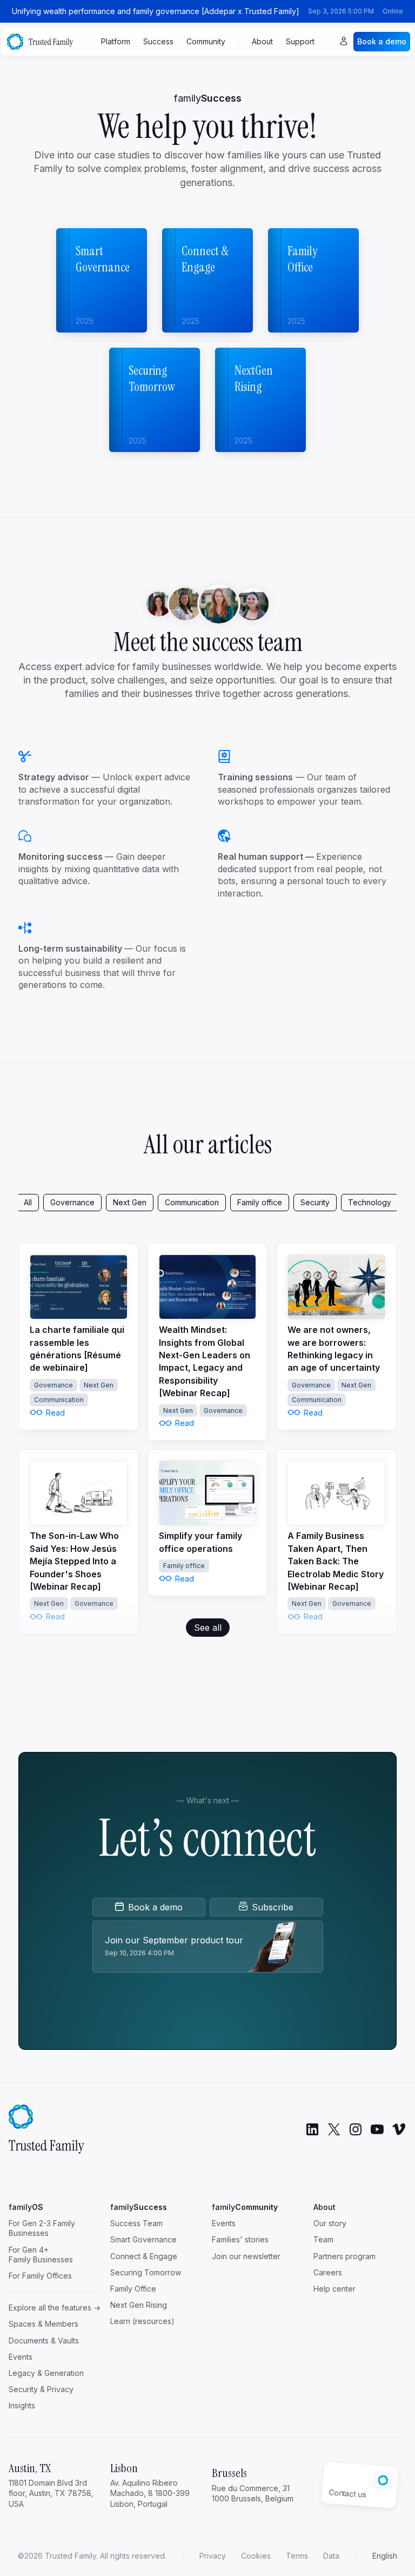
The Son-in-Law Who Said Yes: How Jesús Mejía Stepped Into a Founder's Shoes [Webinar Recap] (74, 1561)
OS (26, 2207)
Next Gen (130, 1202)
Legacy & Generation (46, 2373)
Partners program (344, 2256)
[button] (385, 2556)
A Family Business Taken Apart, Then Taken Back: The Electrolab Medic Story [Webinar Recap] (336, 1561)
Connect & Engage (144, 2256)
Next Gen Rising (139, 2305)
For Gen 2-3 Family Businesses (42, 2228)
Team (323, 2239)
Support (300, 41)
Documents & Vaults (44, 2341)
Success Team (136, 2223)
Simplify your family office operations (200, 1542)
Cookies (256, 2556)
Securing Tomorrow (146, 2272)
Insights (22, 2405)
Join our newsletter (246, 2256)
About (262, 41)
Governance (72, 1202)
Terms (297, 2556)
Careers (328, 2272)
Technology (370, 1202)
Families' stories (240, 2239)
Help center (334, 2289)
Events (21, 2357)
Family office (260, 1202)
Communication (192, 1202)
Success (158, 41)
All (28, 1202)
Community (206, 41)
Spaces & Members (43, 2324)
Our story (330, 2223)
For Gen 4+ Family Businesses (41, 2255)
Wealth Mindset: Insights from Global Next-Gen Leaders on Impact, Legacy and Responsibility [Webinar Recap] (205, 1361)
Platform (116, 41)
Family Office (133, 2289)
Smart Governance (143, 2239)
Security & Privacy (41, 2389)
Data (331, 2556)
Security (315, 1202)
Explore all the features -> (55, 2308)
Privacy (213, 2556)
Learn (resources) (142, 2321)
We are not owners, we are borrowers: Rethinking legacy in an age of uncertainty (334, 1349)
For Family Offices (40, 2276)
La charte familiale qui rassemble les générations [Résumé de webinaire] (77, 1349)
